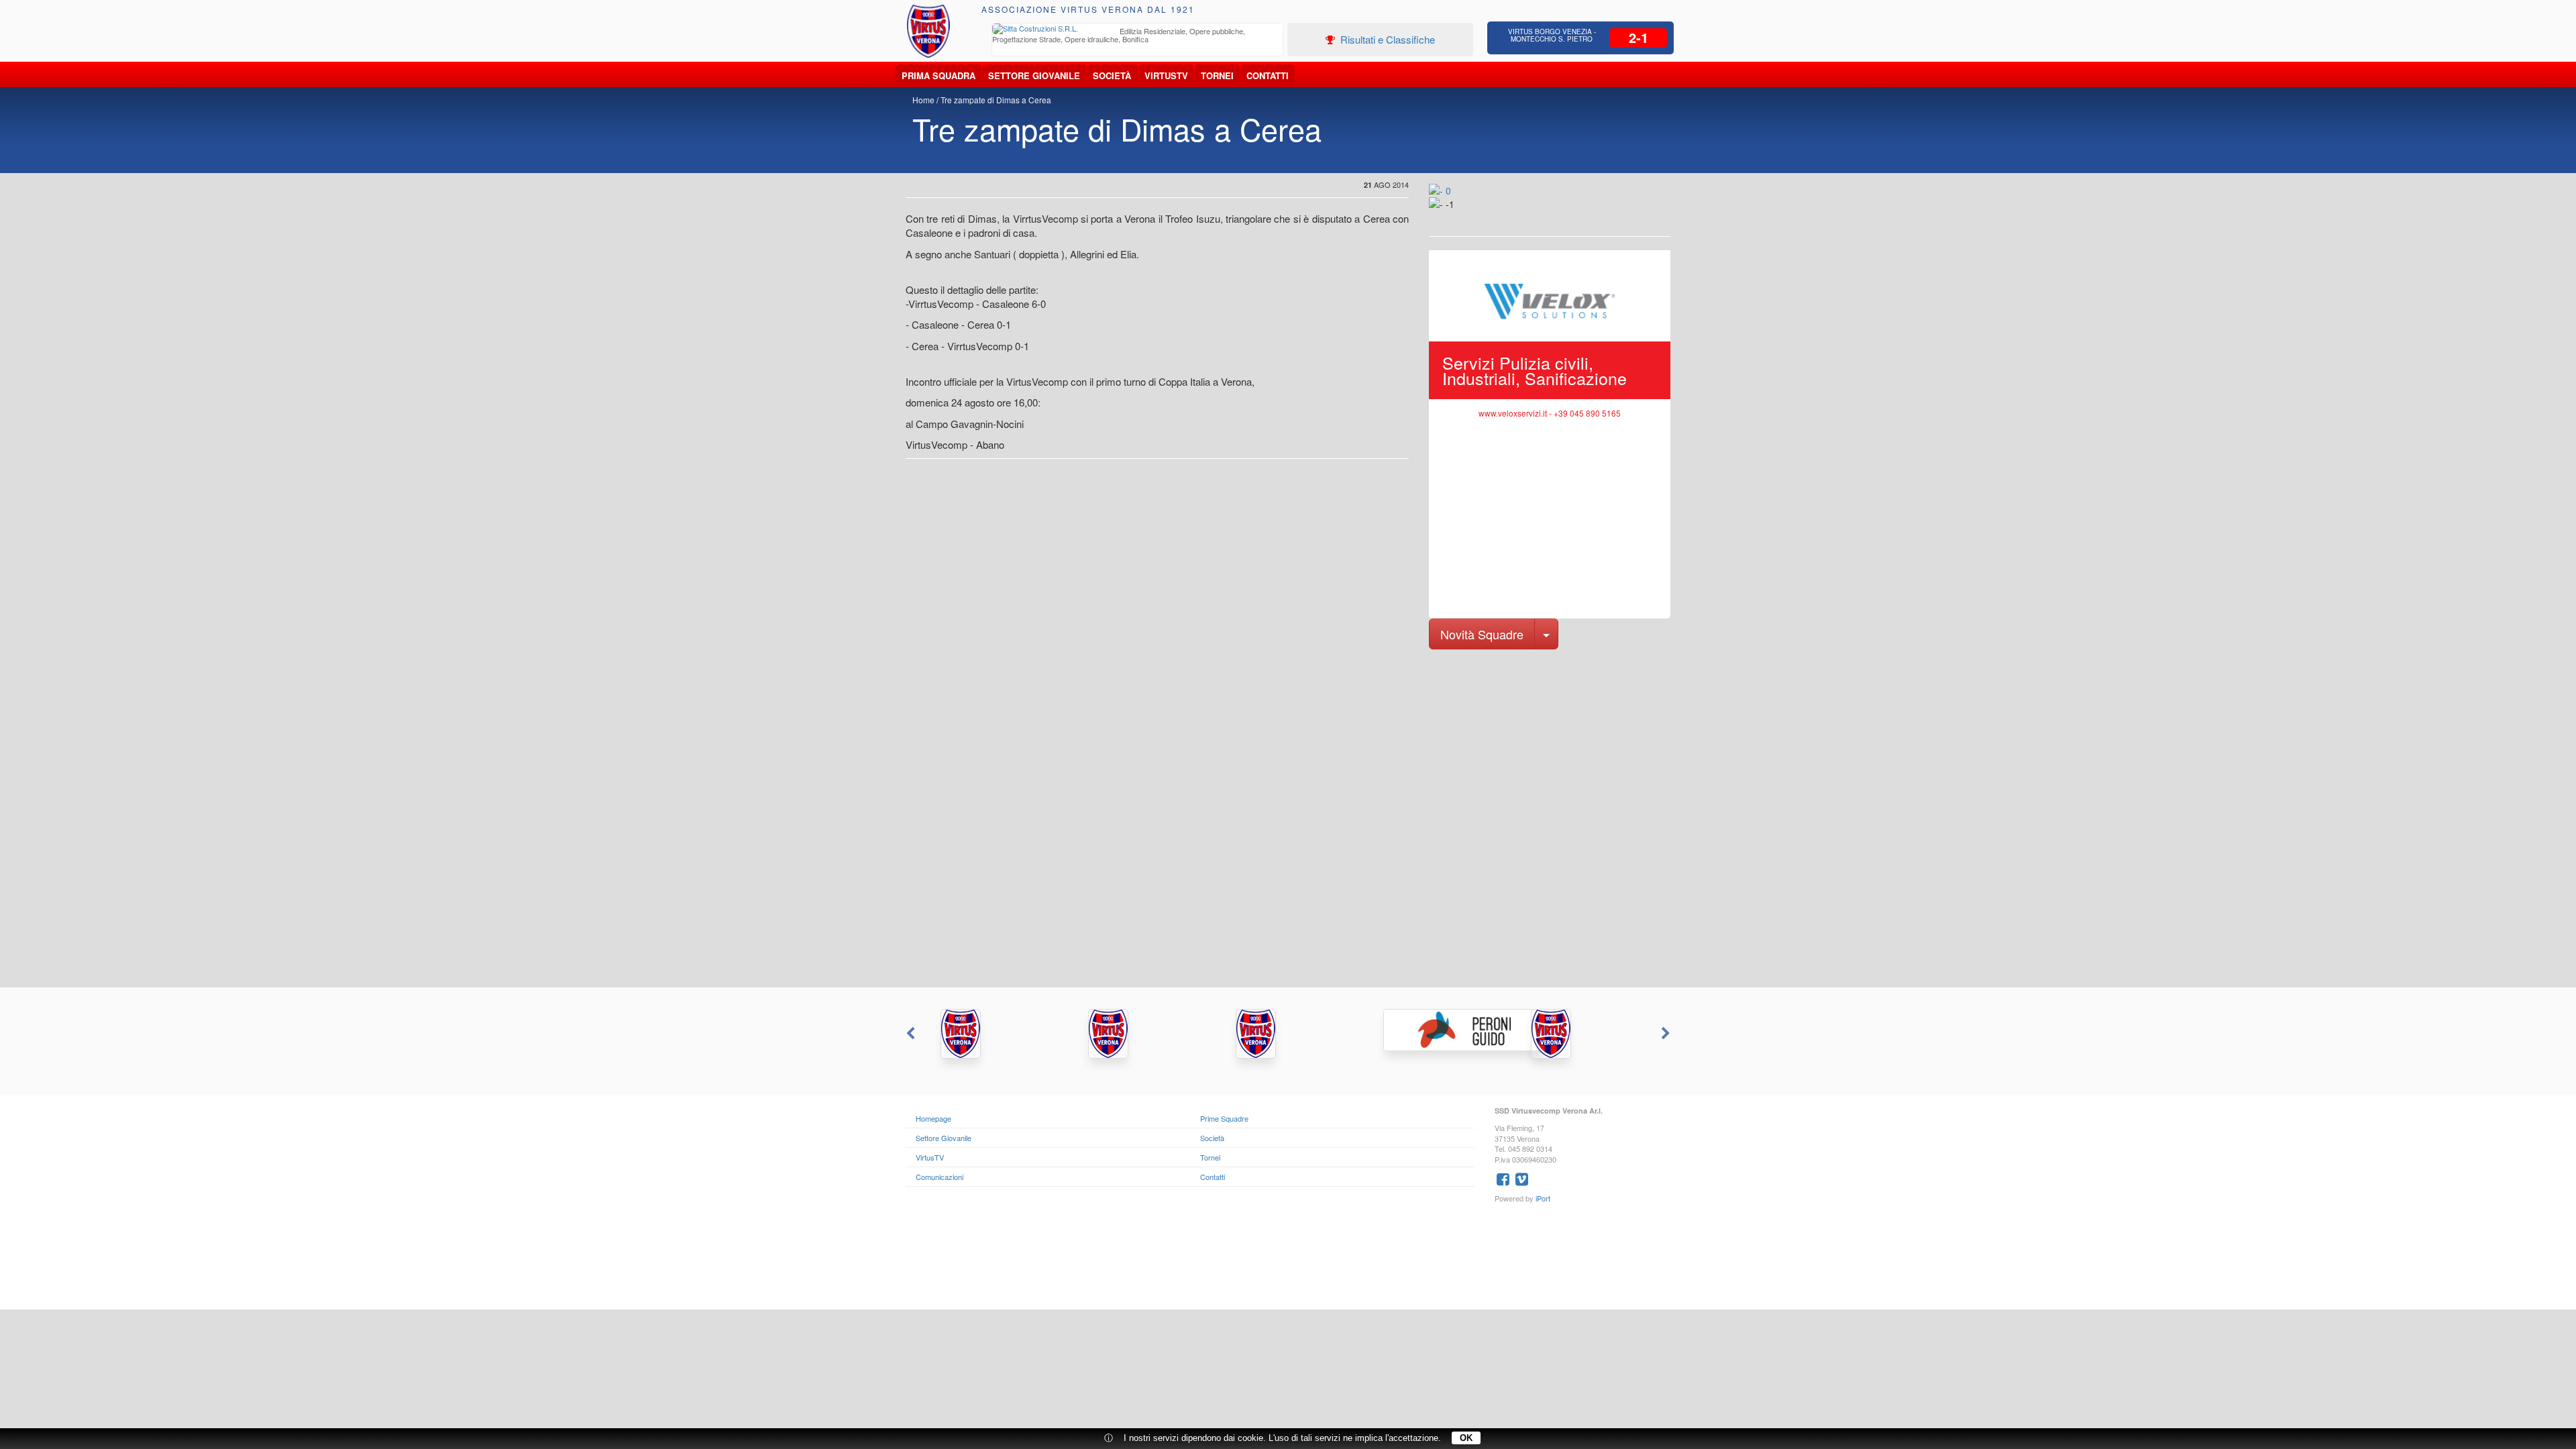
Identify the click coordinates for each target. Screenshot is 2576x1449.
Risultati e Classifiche (1386, 39)
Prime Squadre (1224, 1118)
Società (1112, 75)
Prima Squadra (938, 75)
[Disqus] (1288, 817)
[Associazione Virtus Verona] (928, 31)
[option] (1138, 37)
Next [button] (1667, 1034)
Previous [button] (909, 1034)
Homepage (933, 1118)
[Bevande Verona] (993, 1034)
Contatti (1268, 75)
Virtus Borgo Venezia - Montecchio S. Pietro (1552, 35)
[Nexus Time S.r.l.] (1288, 1034)
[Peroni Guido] (1436, 1030)
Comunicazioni (940, 1177)
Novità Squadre (1482, 634)
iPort (1543, 1198)
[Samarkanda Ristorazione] (1140, 1034)
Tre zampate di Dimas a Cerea (996, 100)
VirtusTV (1166, 75)
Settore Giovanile (1034, 75)
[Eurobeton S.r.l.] (1583, 1034)
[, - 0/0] (1459, 213)
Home (923, 100)
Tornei (1217, 75)
